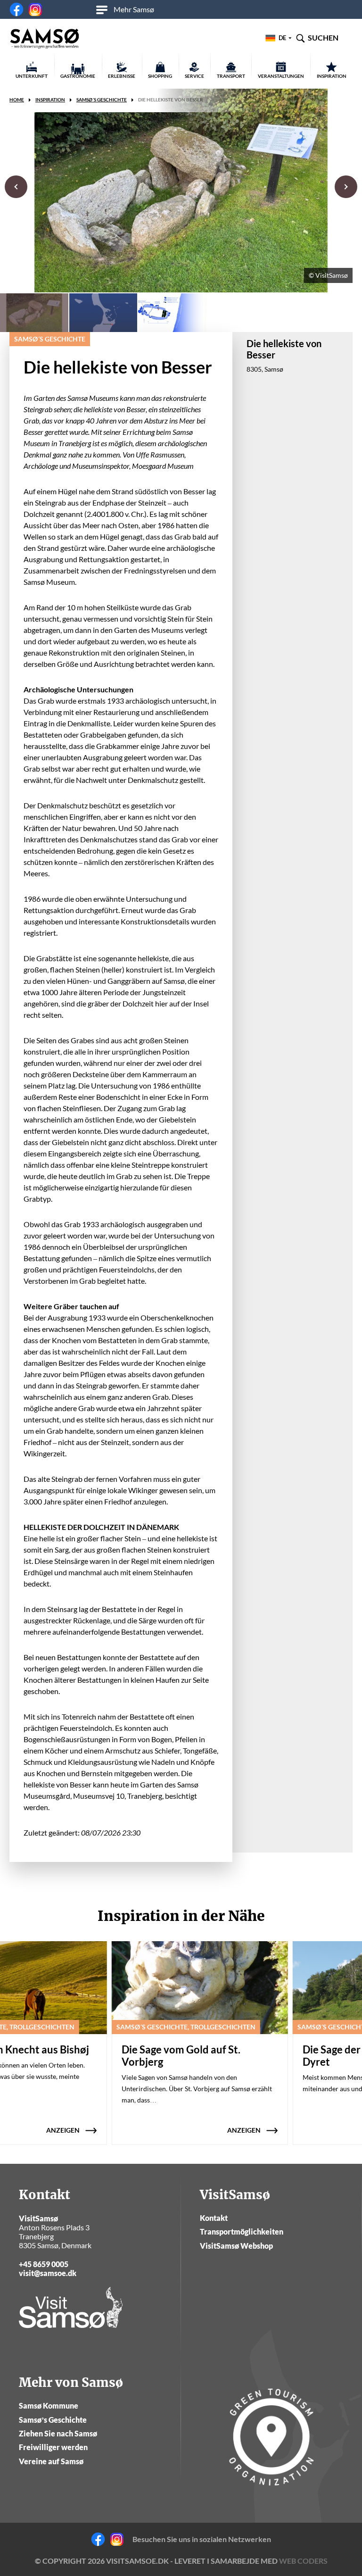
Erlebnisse (122, 76)
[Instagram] (35, 9)
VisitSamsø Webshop (236, 2246)
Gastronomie (78, 76)
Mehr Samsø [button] (134, 9)
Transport (231, 76)
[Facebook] (16, 9)
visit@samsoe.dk (48, 2273)
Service (194, 76)
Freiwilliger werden (53, 2447)
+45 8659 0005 (44, 2264)
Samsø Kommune (49, 2406)
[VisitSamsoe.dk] (45, 39)
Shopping (160, 76)
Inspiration (332, 76)
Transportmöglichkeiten (242, 2231)
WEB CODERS (303, 2561)
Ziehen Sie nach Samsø (58, 2433)
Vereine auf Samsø (51, 2461)
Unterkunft (32, 76)
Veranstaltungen (281, 76)
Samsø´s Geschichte (102, 100)
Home (17, 100)
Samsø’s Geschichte (53, 2420)
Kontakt (214, 2218)
